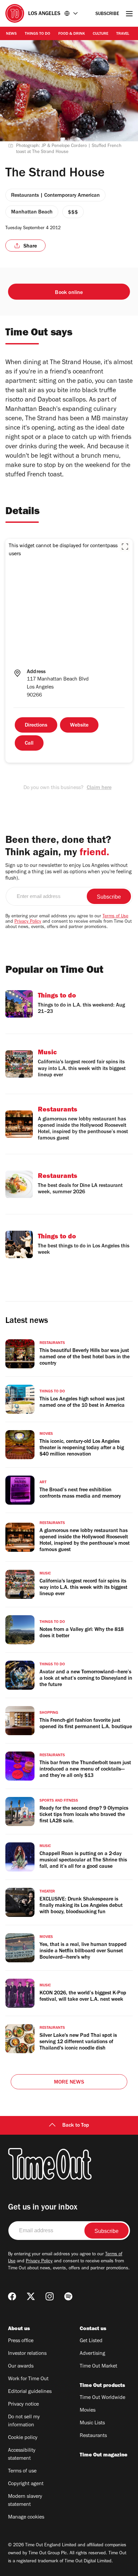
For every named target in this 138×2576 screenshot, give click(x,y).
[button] (125, 547)
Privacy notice (23, 2405)
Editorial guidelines (30, 2392)
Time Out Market (98, 2367)
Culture (100, 34)
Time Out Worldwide (102, 2398)
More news (69, 2083)
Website (79, 726)
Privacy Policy (28, 922)
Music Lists (92, 2423)
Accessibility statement (22, 2455)
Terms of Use (115, 917)
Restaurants (93, 2436)
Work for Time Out (28, 2379)
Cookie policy (23, 2438)
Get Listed (91, 2341)
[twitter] (31, 2296)
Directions (36, 726)
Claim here (99, 788)
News (11, 34)
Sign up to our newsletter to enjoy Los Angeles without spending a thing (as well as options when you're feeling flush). (68, 872)
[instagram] (50, 2296)
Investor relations (27, 2354)
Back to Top (76, 2126)
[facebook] (12, 2296)
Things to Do (38, 34)
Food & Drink (72, 34)
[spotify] (68, 2296)
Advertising (92, 2354)
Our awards (21, 2367)
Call (29, 744)
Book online (69, 293)
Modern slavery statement (25, 2501)
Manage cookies (26, 2518)
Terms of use (22, 2471)
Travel (123, 34)
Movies (88, 2411)
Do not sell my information (24, 2421)
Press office (21, 2341)
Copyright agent (26, 2484)
